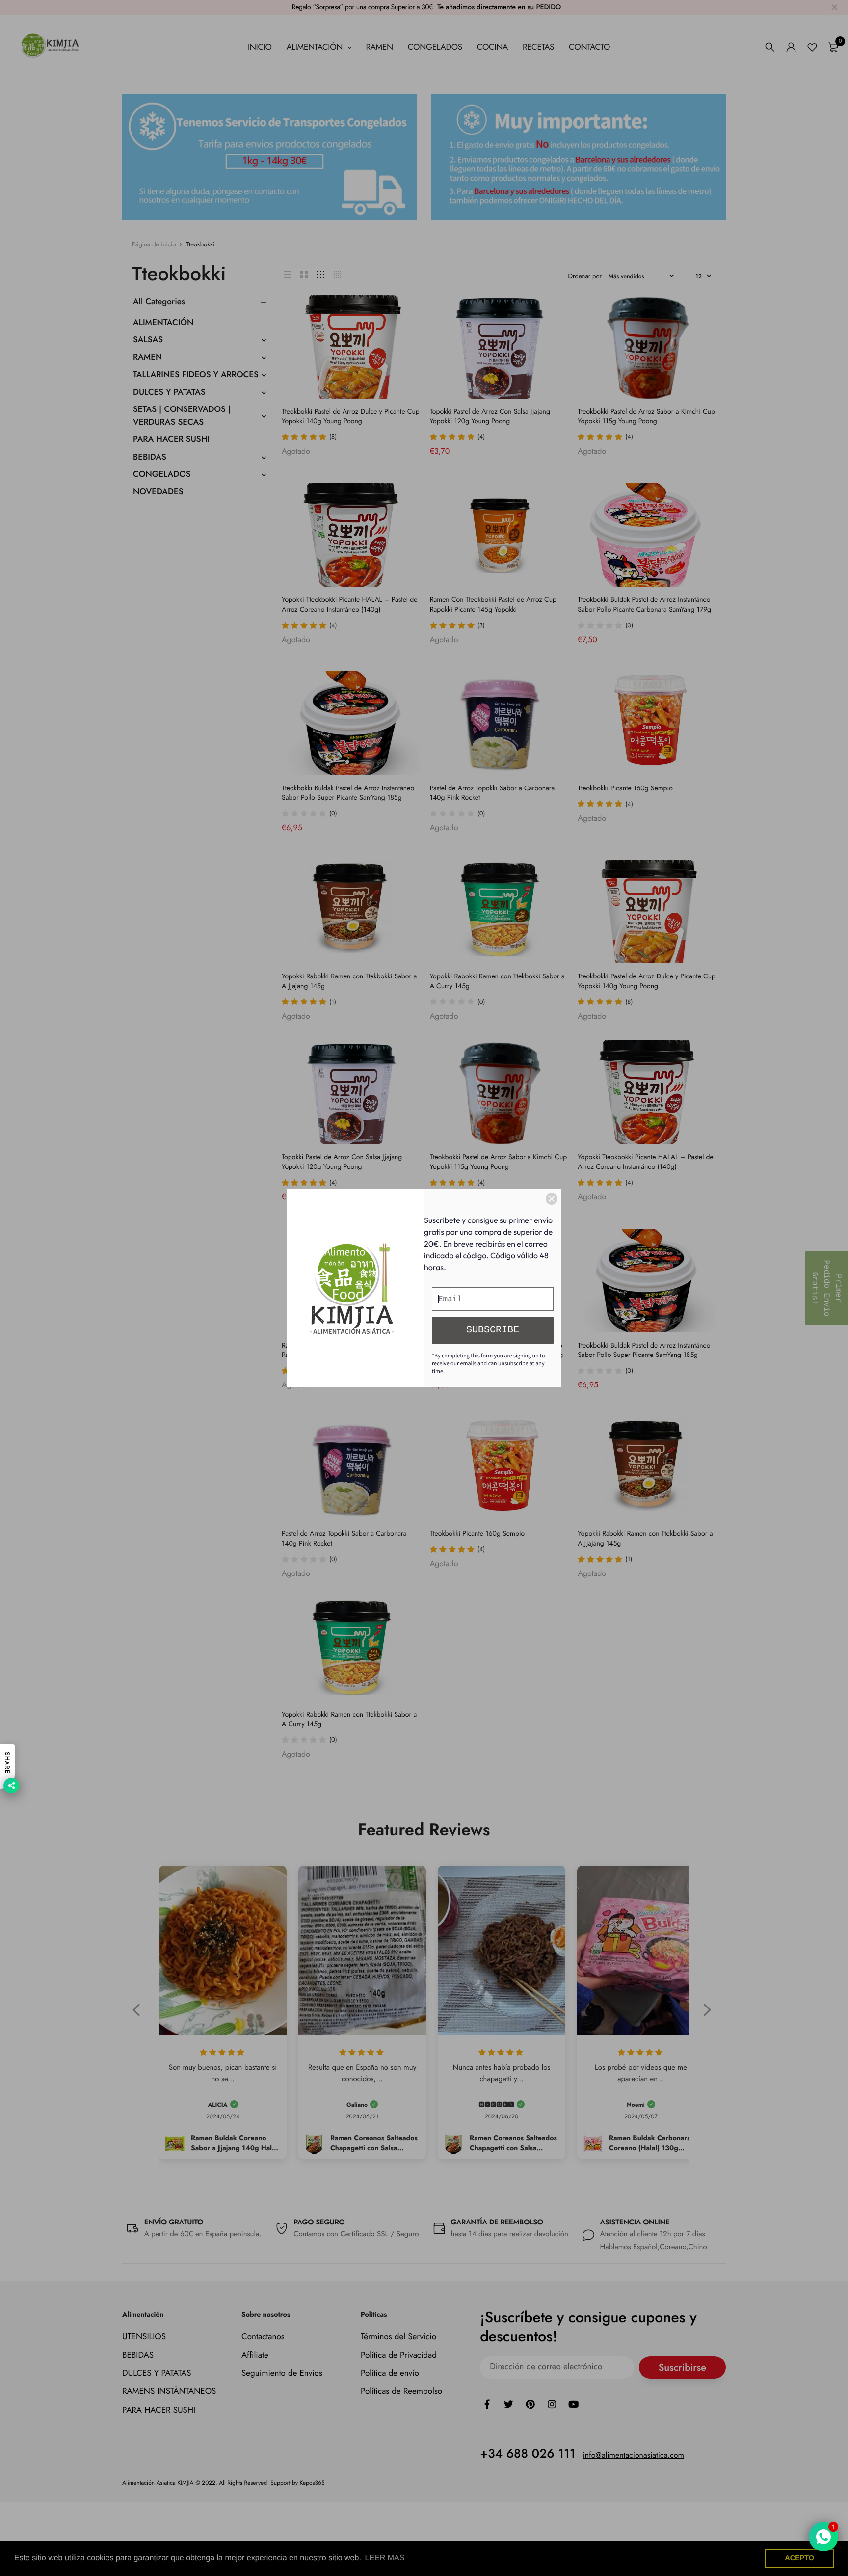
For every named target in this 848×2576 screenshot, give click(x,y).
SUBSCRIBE (493, 1330)
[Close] (552, 1199)
